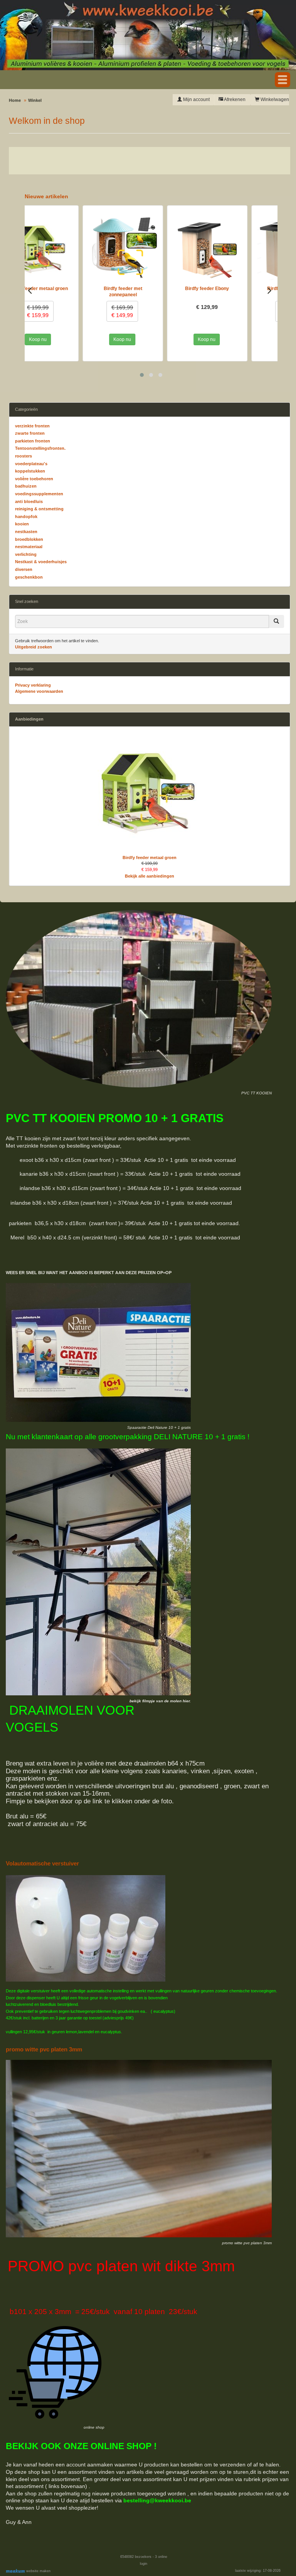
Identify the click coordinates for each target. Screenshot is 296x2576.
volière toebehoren (34, 479)
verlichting (26, 554)
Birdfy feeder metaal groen (150, 858)
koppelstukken (30, 471)
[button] (283, 80)
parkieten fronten (33, 441)
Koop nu (64, 339)
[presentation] (30, 290)
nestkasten (26, 532)
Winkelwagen (274, 100)
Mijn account (196, 100)
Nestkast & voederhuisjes (41, 562)
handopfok (26, 517)
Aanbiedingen (29, 719)
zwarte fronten (30, 433)
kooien (22, 524)
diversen (24, 569)
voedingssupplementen (39, 494)
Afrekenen (234, 100)
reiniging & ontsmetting (39, 509)
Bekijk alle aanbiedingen (150, 876)
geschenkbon (29, 577)
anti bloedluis (29, 501)
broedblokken (29, 539)
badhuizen (26, 486)
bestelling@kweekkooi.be (157, 2500)
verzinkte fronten (32, 426)
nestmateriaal (29, 547)
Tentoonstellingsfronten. (40, 448)
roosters (24, 456)
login (144, 2564)
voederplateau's (31, 464)
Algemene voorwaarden (39, 691)
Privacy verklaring (33, 685)
